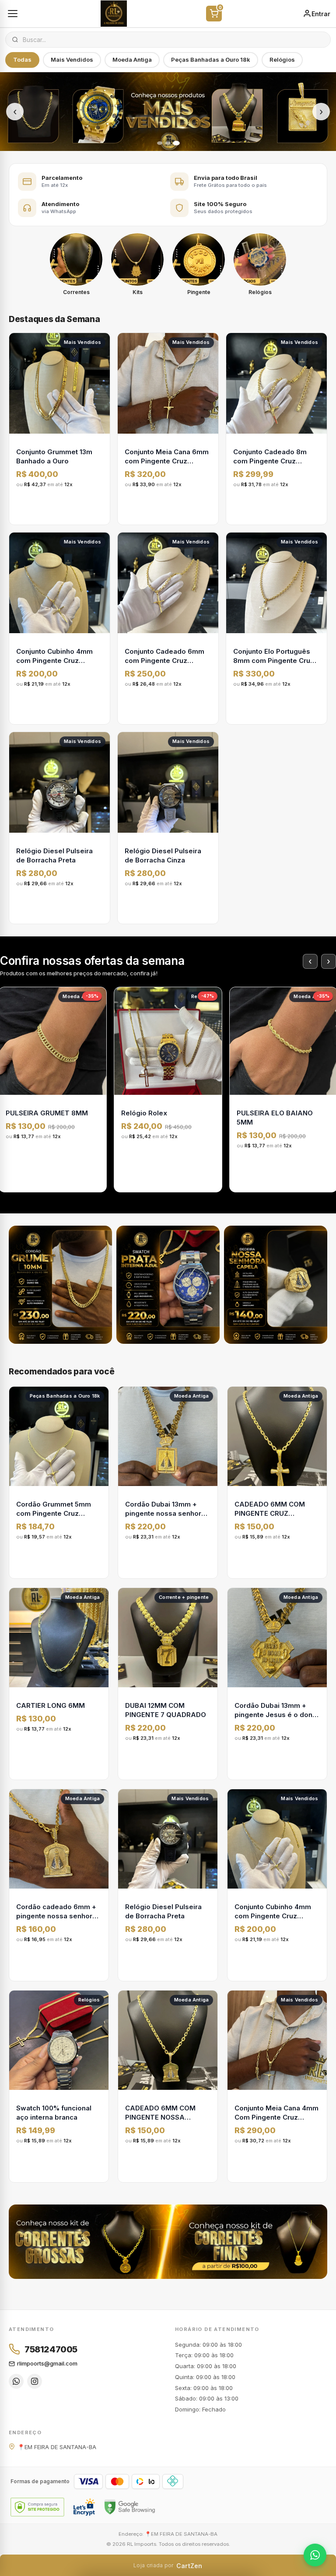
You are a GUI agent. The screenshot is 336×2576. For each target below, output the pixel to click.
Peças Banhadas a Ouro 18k (211, 60)
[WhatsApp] (16, 2381)
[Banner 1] (160, 143)
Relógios (282, 60)
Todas (22, 60)
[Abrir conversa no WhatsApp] (315, 2555)
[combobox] (173, 40)
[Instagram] (35, 2381)
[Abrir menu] (13, 14)
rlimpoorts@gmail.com (47, 2363)
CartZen (168, 2566)
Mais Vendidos (72, 60)
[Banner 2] (168, 143)
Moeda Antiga (132, 60)
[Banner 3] (176, 143)
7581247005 (51, 2349)
